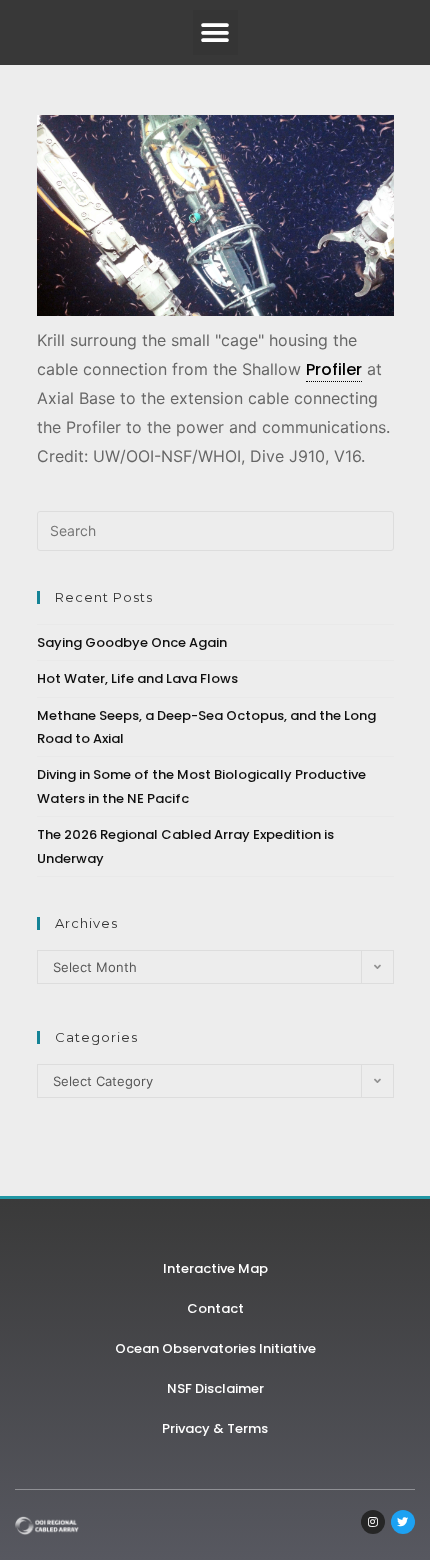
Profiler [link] (334, 369)
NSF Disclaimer (215, 1388)
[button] (215, 32)
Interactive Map (215, 1268)
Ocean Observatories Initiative (215, 1348)
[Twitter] (403, 1522)
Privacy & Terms (215, 1428)
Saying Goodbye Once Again (132, 642)
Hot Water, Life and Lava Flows (137, 678)
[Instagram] (373, 1522)
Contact (215, 1308)
